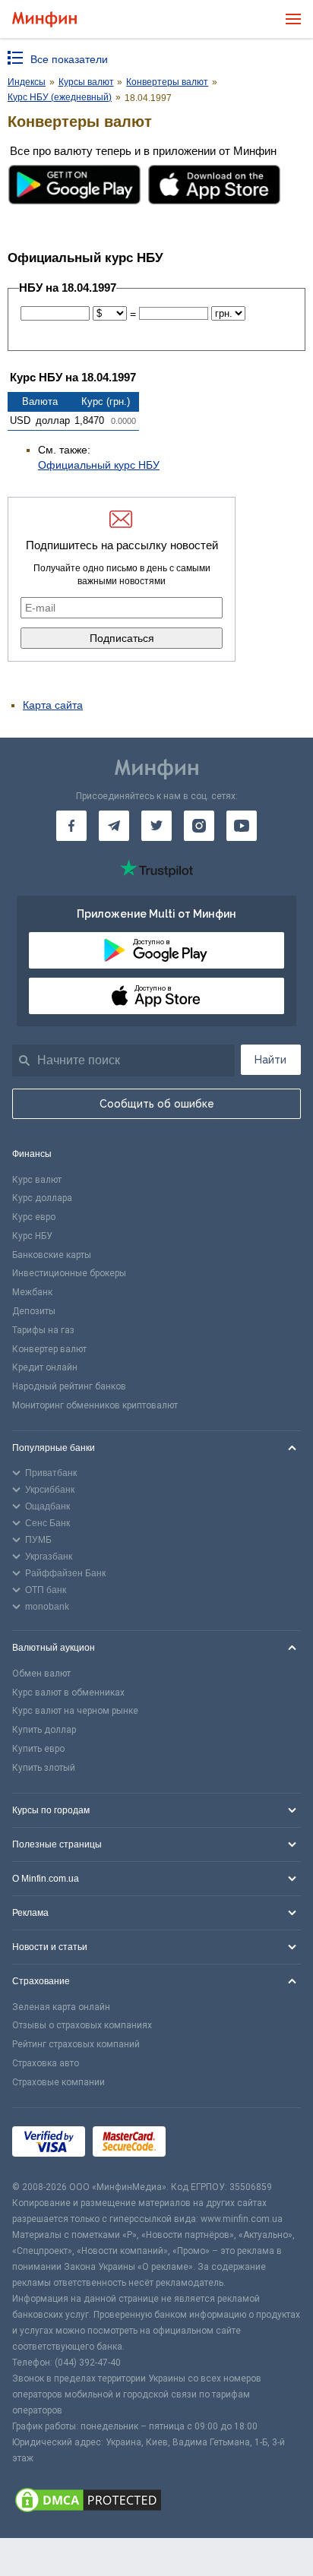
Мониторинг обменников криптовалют (95, 1405)
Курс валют (37, 1180)
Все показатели (69, 59)
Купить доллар (44, 1730)
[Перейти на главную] (44, 19)
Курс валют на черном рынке (75, 1711)
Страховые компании (58, 2082)
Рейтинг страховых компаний (76, 2044)
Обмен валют (41, 1674)
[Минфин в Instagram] (199, 826)
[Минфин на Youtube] (242, 826)
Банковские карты (52, 1255)
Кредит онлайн (45, 1367)
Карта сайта (53, 705)
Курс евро (34, 1217)
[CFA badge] (207, 2143)
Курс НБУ (32, 1236)
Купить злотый (44, 1768)
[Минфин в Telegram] (114, 826)
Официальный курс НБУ (99, 465)
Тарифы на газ (43, 1330)
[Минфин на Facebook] (71, 826)
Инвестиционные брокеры (69, 1273)
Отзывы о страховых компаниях (82, 2025)
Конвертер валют (49, 1349)
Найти (270, 1060)
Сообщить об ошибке (157, 1104)
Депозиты (34, 1311)
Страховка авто (46, 2063)
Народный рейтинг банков (69, 1386)
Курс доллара (42, 1198)
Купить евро (38, 1749)
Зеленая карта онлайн (61, 2007)
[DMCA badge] (156, 2502)
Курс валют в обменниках (68, 1693)
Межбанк (32, 1292)
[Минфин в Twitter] (156, 826)
